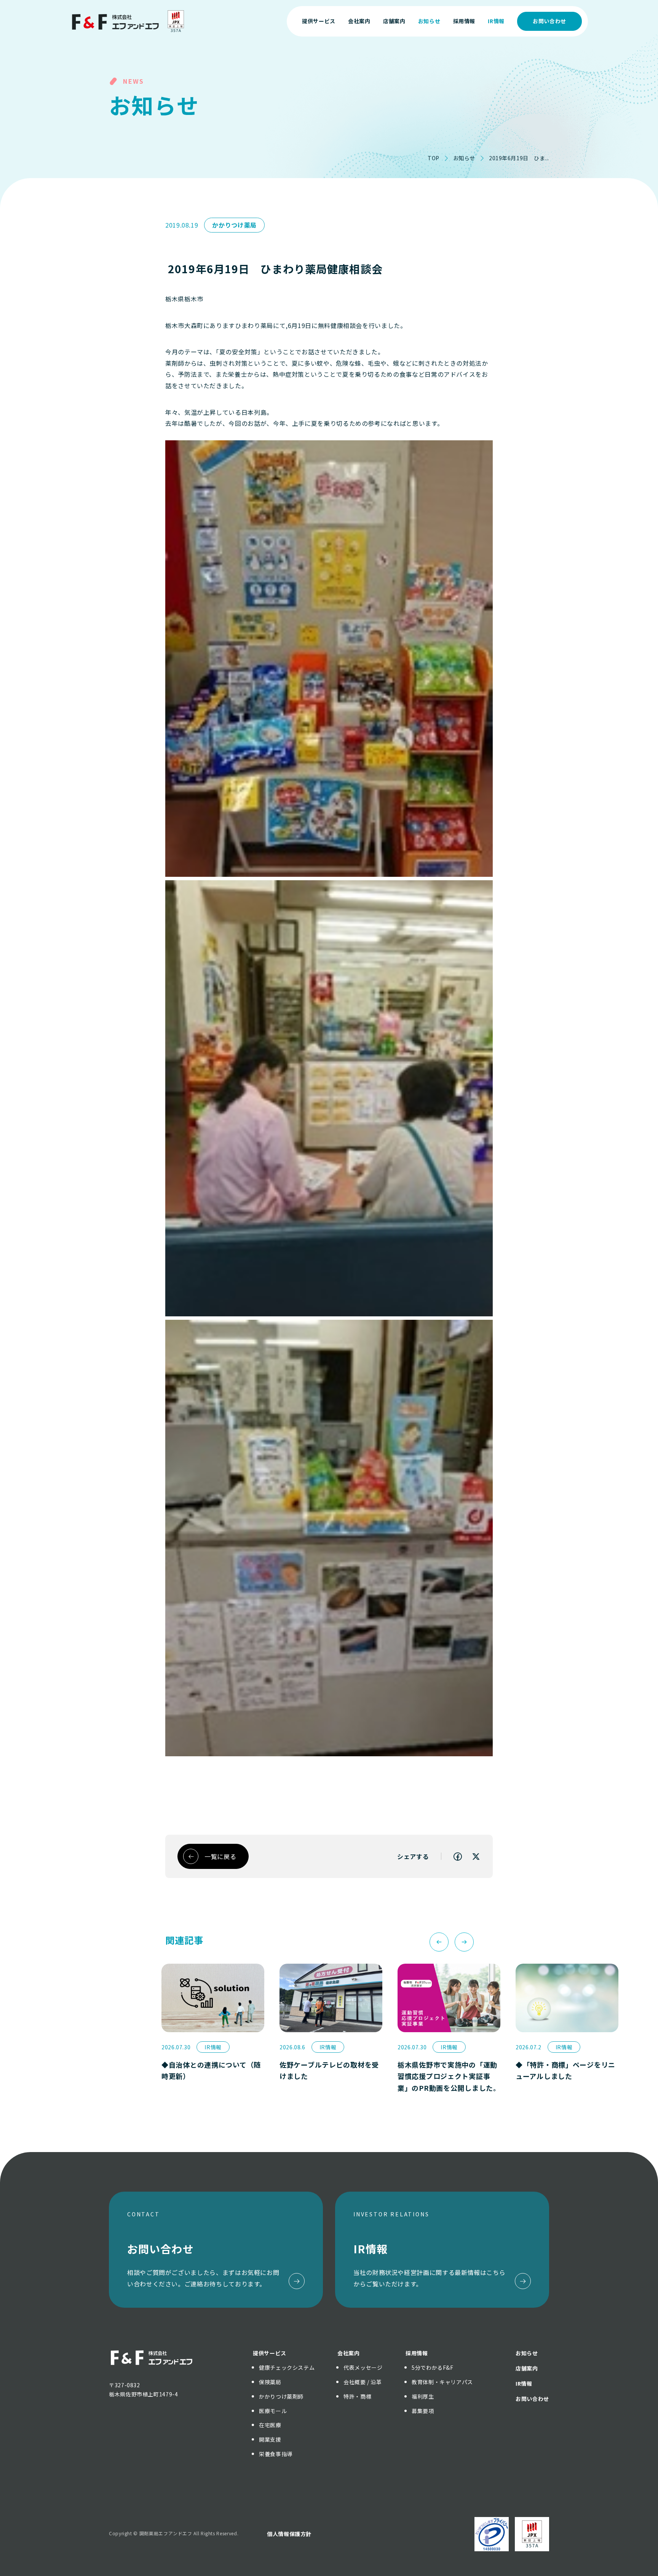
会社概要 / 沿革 (363, 2382)
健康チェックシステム (287, 2367)
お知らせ (464, 158)
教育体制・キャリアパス (442, 2382)
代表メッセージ (363, 2367)
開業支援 (270, 2439)
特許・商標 (357, 2396)
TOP (434, 158)
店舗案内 (527, 2368)
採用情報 (417, 2353)
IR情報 (524, 2383)
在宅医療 (270, 2425)
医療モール (273, 2411)
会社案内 (349, 2353)
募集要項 (423, 2411)
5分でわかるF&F (433, 2367)
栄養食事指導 (276, 2454)
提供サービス (270, 2353)
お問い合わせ (549, 21)
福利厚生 (423, 2396)
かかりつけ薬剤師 (281, 2396)
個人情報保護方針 (289, 2534)
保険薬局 (270, 2382)
